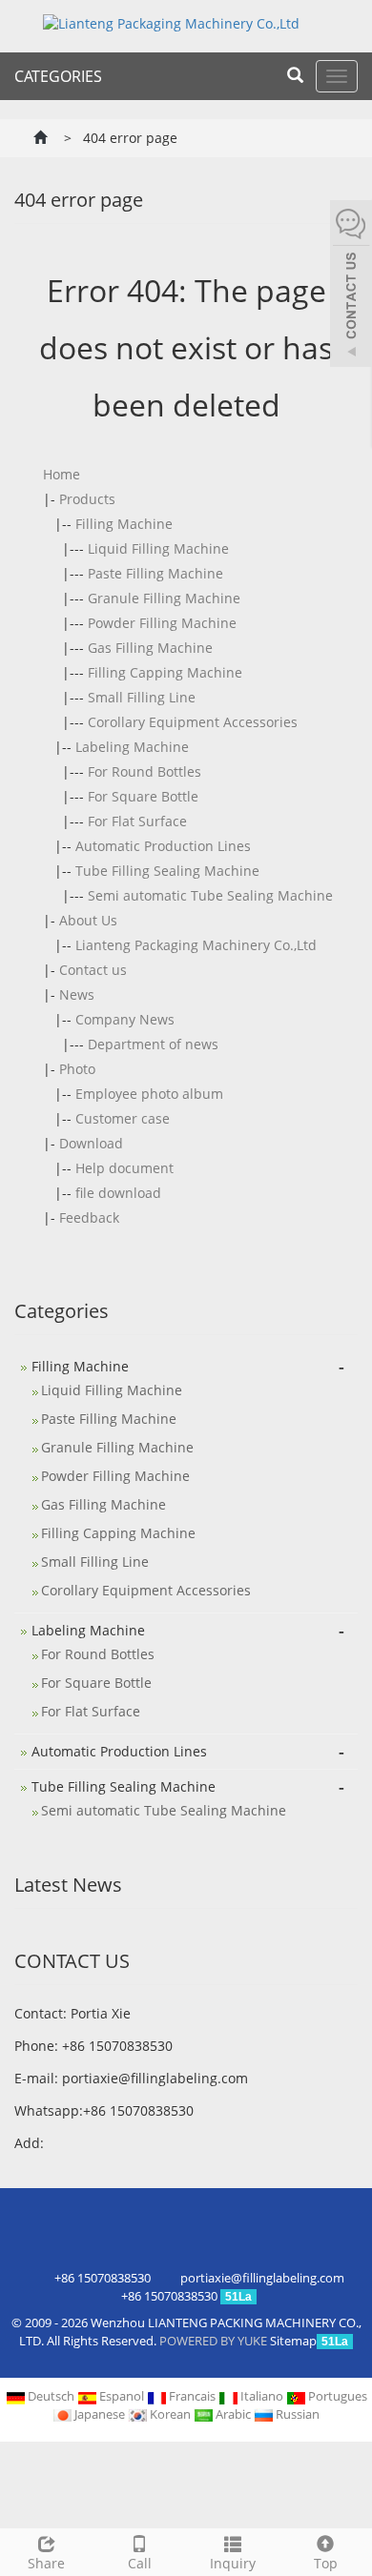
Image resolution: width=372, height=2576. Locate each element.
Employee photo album (149, 1094)
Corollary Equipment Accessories (193, 722)
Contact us (93, 970)
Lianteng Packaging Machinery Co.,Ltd (196, 945)
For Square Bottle (143, 796)
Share (46, 2563)
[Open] (351, 286)
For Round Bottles (145, 771)
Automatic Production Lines (163, 846)
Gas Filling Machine (150, 648)
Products (87, 499)
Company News (125, 1019)
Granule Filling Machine (164, 598)
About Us (88, 920)
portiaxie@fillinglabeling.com (155, 2078)
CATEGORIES (58, 76)
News (77, 994)
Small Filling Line (142, 697)
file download (118, 1193)
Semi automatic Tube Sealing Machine (210, 895)
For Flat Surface (137, 821)
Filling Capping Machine (165, 672)
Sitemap (293, 2341)
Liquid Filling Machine (158, 548)
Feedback (89, 1217)
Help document (124, 1168)
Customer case (123, 1118)
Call (140, 2563)
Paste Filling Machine (155, 573)
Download (91, 1143)
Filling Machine (124, 524)
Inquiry (233, 2563)
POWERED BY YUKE (215, 2341)
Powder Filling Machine (162, 623)
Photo (77, 1069)
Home (62, 474)
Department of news (153, 1044)
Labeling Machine (132, 747)
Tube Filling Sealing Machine (167, 871)
